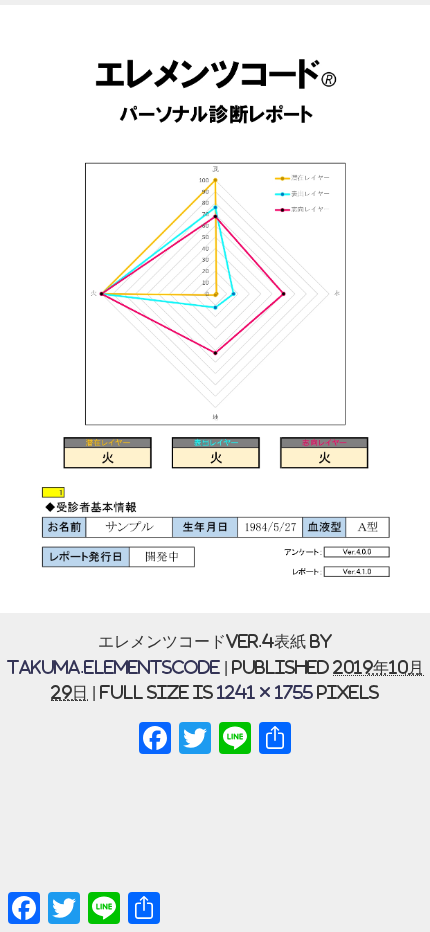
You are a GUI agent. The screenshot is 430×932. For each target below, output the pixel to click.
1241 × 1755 (265, 692)
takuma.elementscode (113, 667)
